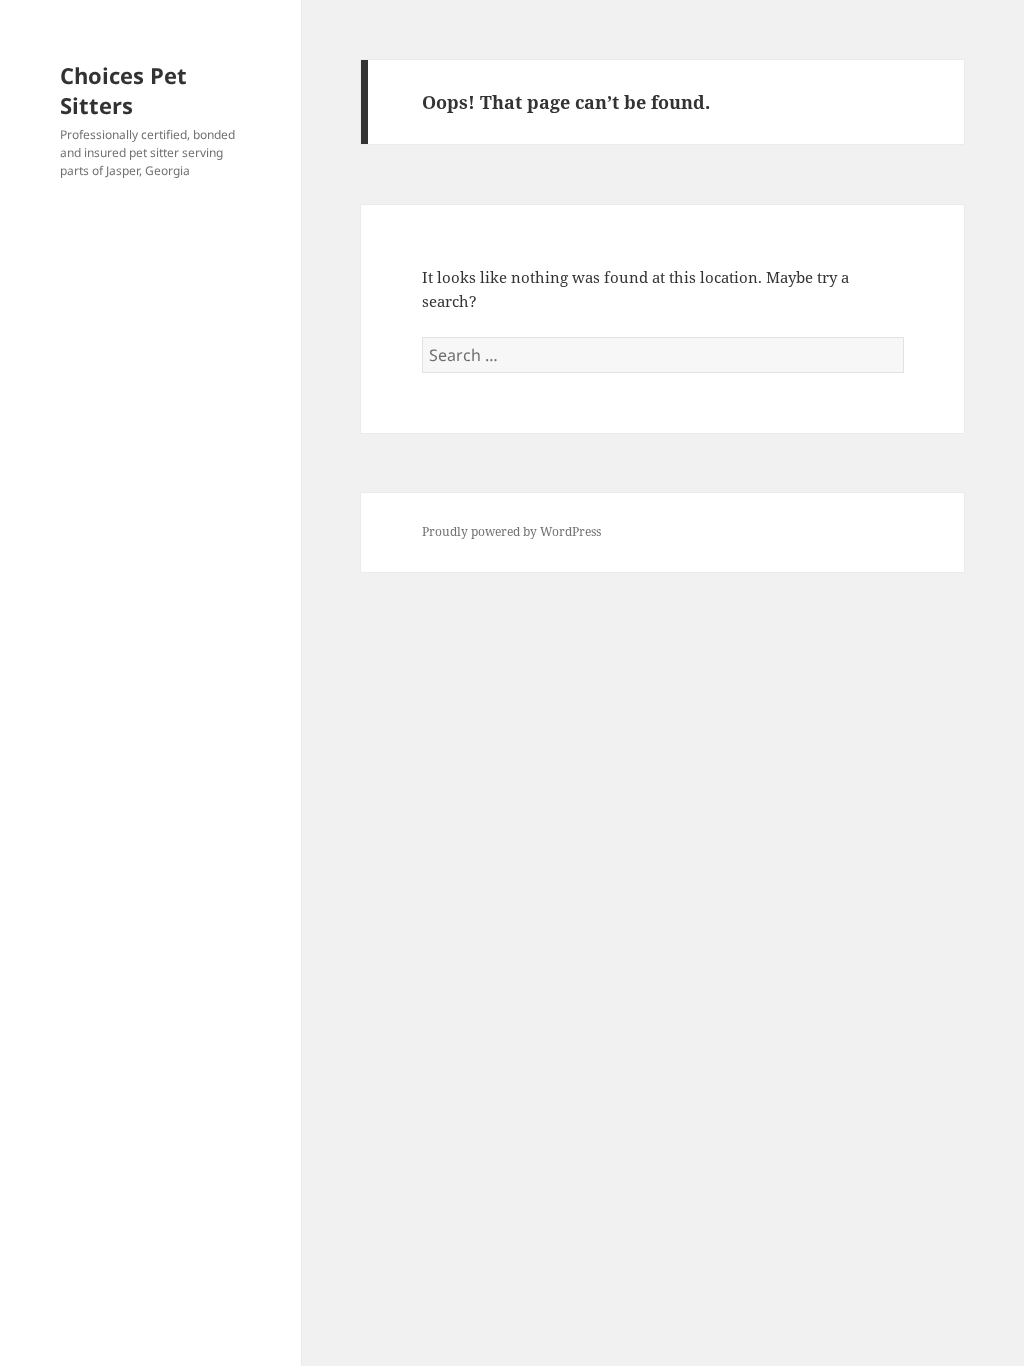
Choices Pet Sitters (123, 90)
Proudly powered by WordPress (511, 531)
